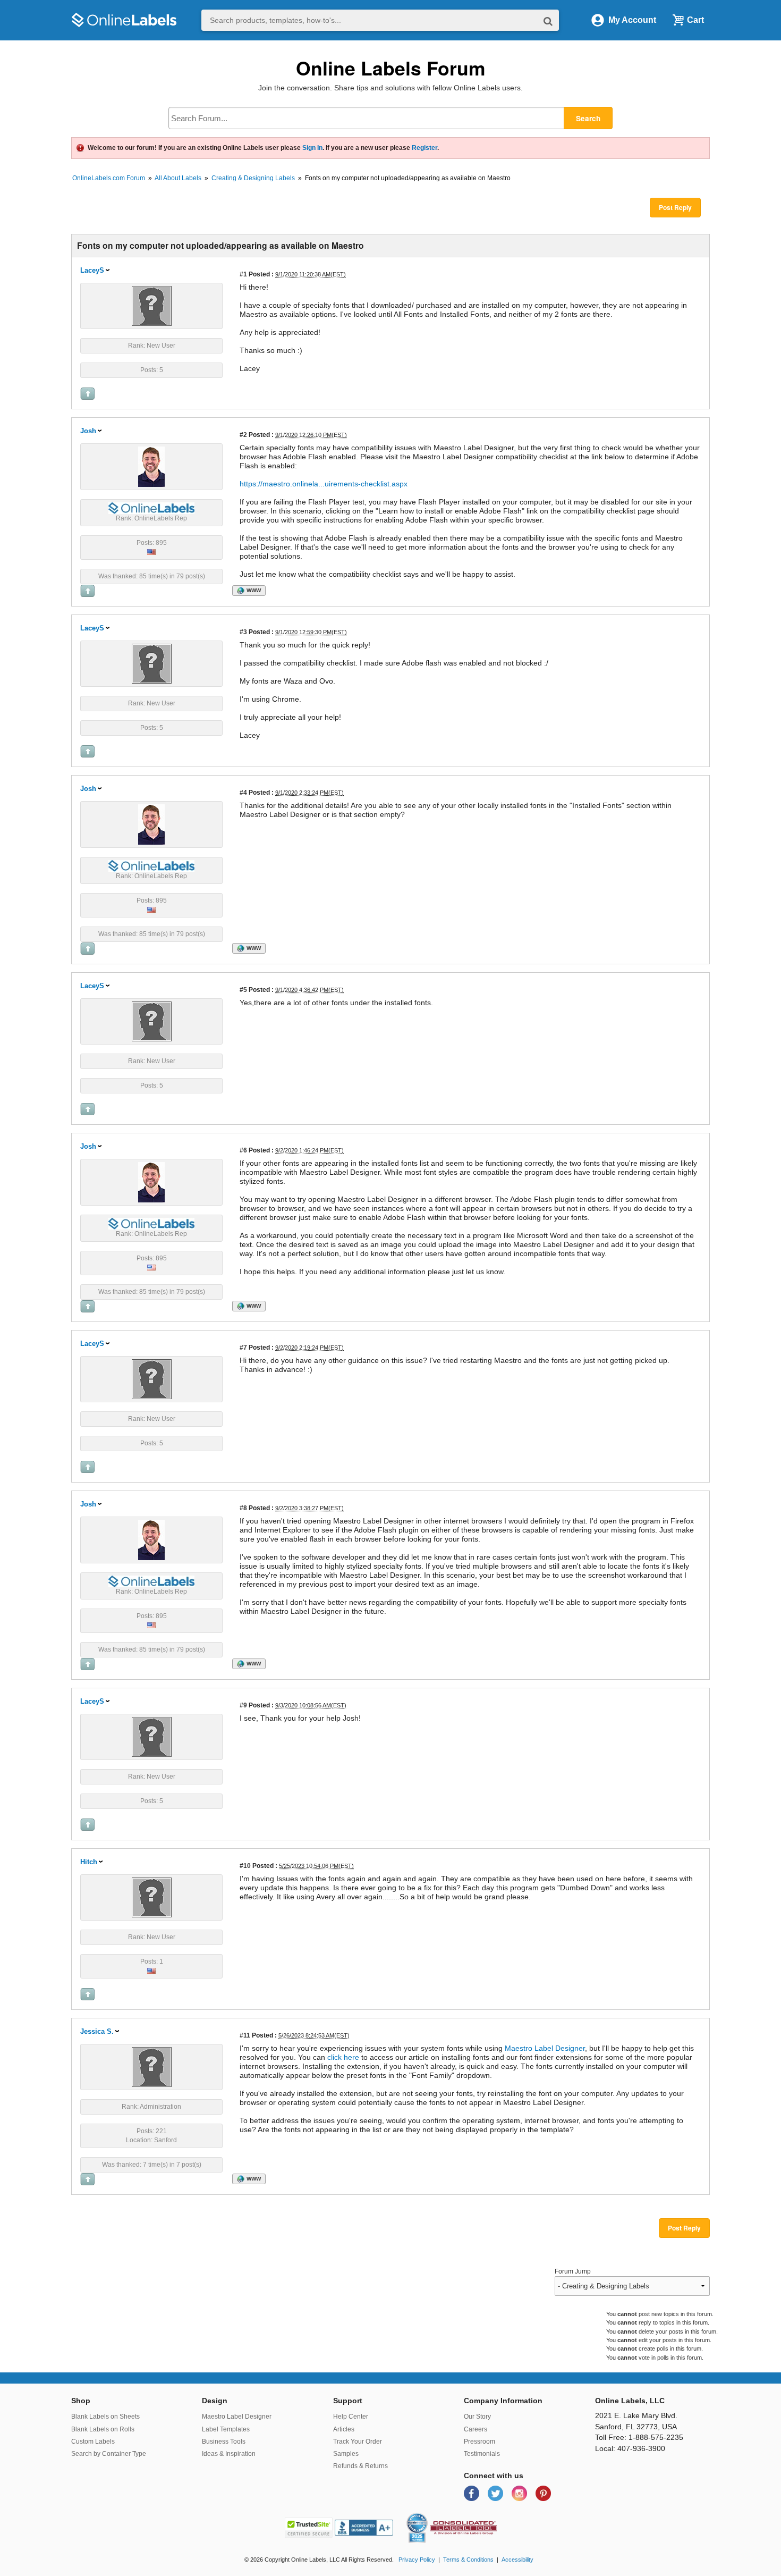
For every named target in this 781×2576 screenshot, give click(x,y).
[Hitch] (152, 1897)
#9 (243, 1705)
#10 (245, 1866)
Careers (476, 2429)
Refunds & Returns (360, 2466)
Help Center (351, 2417)
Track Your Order (358, 2442)
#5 (243, 990)
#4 (243, 792)
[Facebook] (473, 2493)
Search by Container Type (109, 2454)
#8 (243, 1508)
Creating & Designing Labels (253, 178)
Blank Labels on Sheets (105, 2417)
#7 (243, 1347)
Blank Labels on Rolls (103, 2429)
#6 (243, 1150)
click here (343, 2057)
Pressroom (479, 2442)
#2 (243, 435)
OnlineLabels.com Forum (109, 178)
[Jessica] (152, 2066)
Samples (346, 2454)
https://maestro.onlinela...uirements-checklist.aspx (324, 484)
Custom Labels (93, 2442)
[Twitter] (496, 2493)
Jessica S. (97, 2031)
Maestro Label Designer (545, 2048)
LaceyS (92, 270)
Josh (88, 431)
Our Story (477, 2417)
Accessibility (517, 2560)
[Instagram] (520, 2493)
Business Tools (224, 2442)
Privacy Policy (417, 2560)
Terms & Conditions (468, 2560)
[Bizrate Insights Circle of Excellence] (423, 2515)
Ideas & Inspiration (229, 2454)
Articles (344, 2429)
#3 (243, 632)
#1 (243, 274)
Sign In (312, 148)
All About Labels (178, 178)
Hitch (89, 1862)
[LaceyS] (152, 305)
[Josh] (151, 466)
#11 (245, 2035)
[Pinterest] (543, 2493)
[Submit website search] (548, 20)
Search (588, 118)
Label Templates (226, 2429)
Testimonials (482, 2454)
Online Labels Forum (391, 68)
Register (425, 148)
